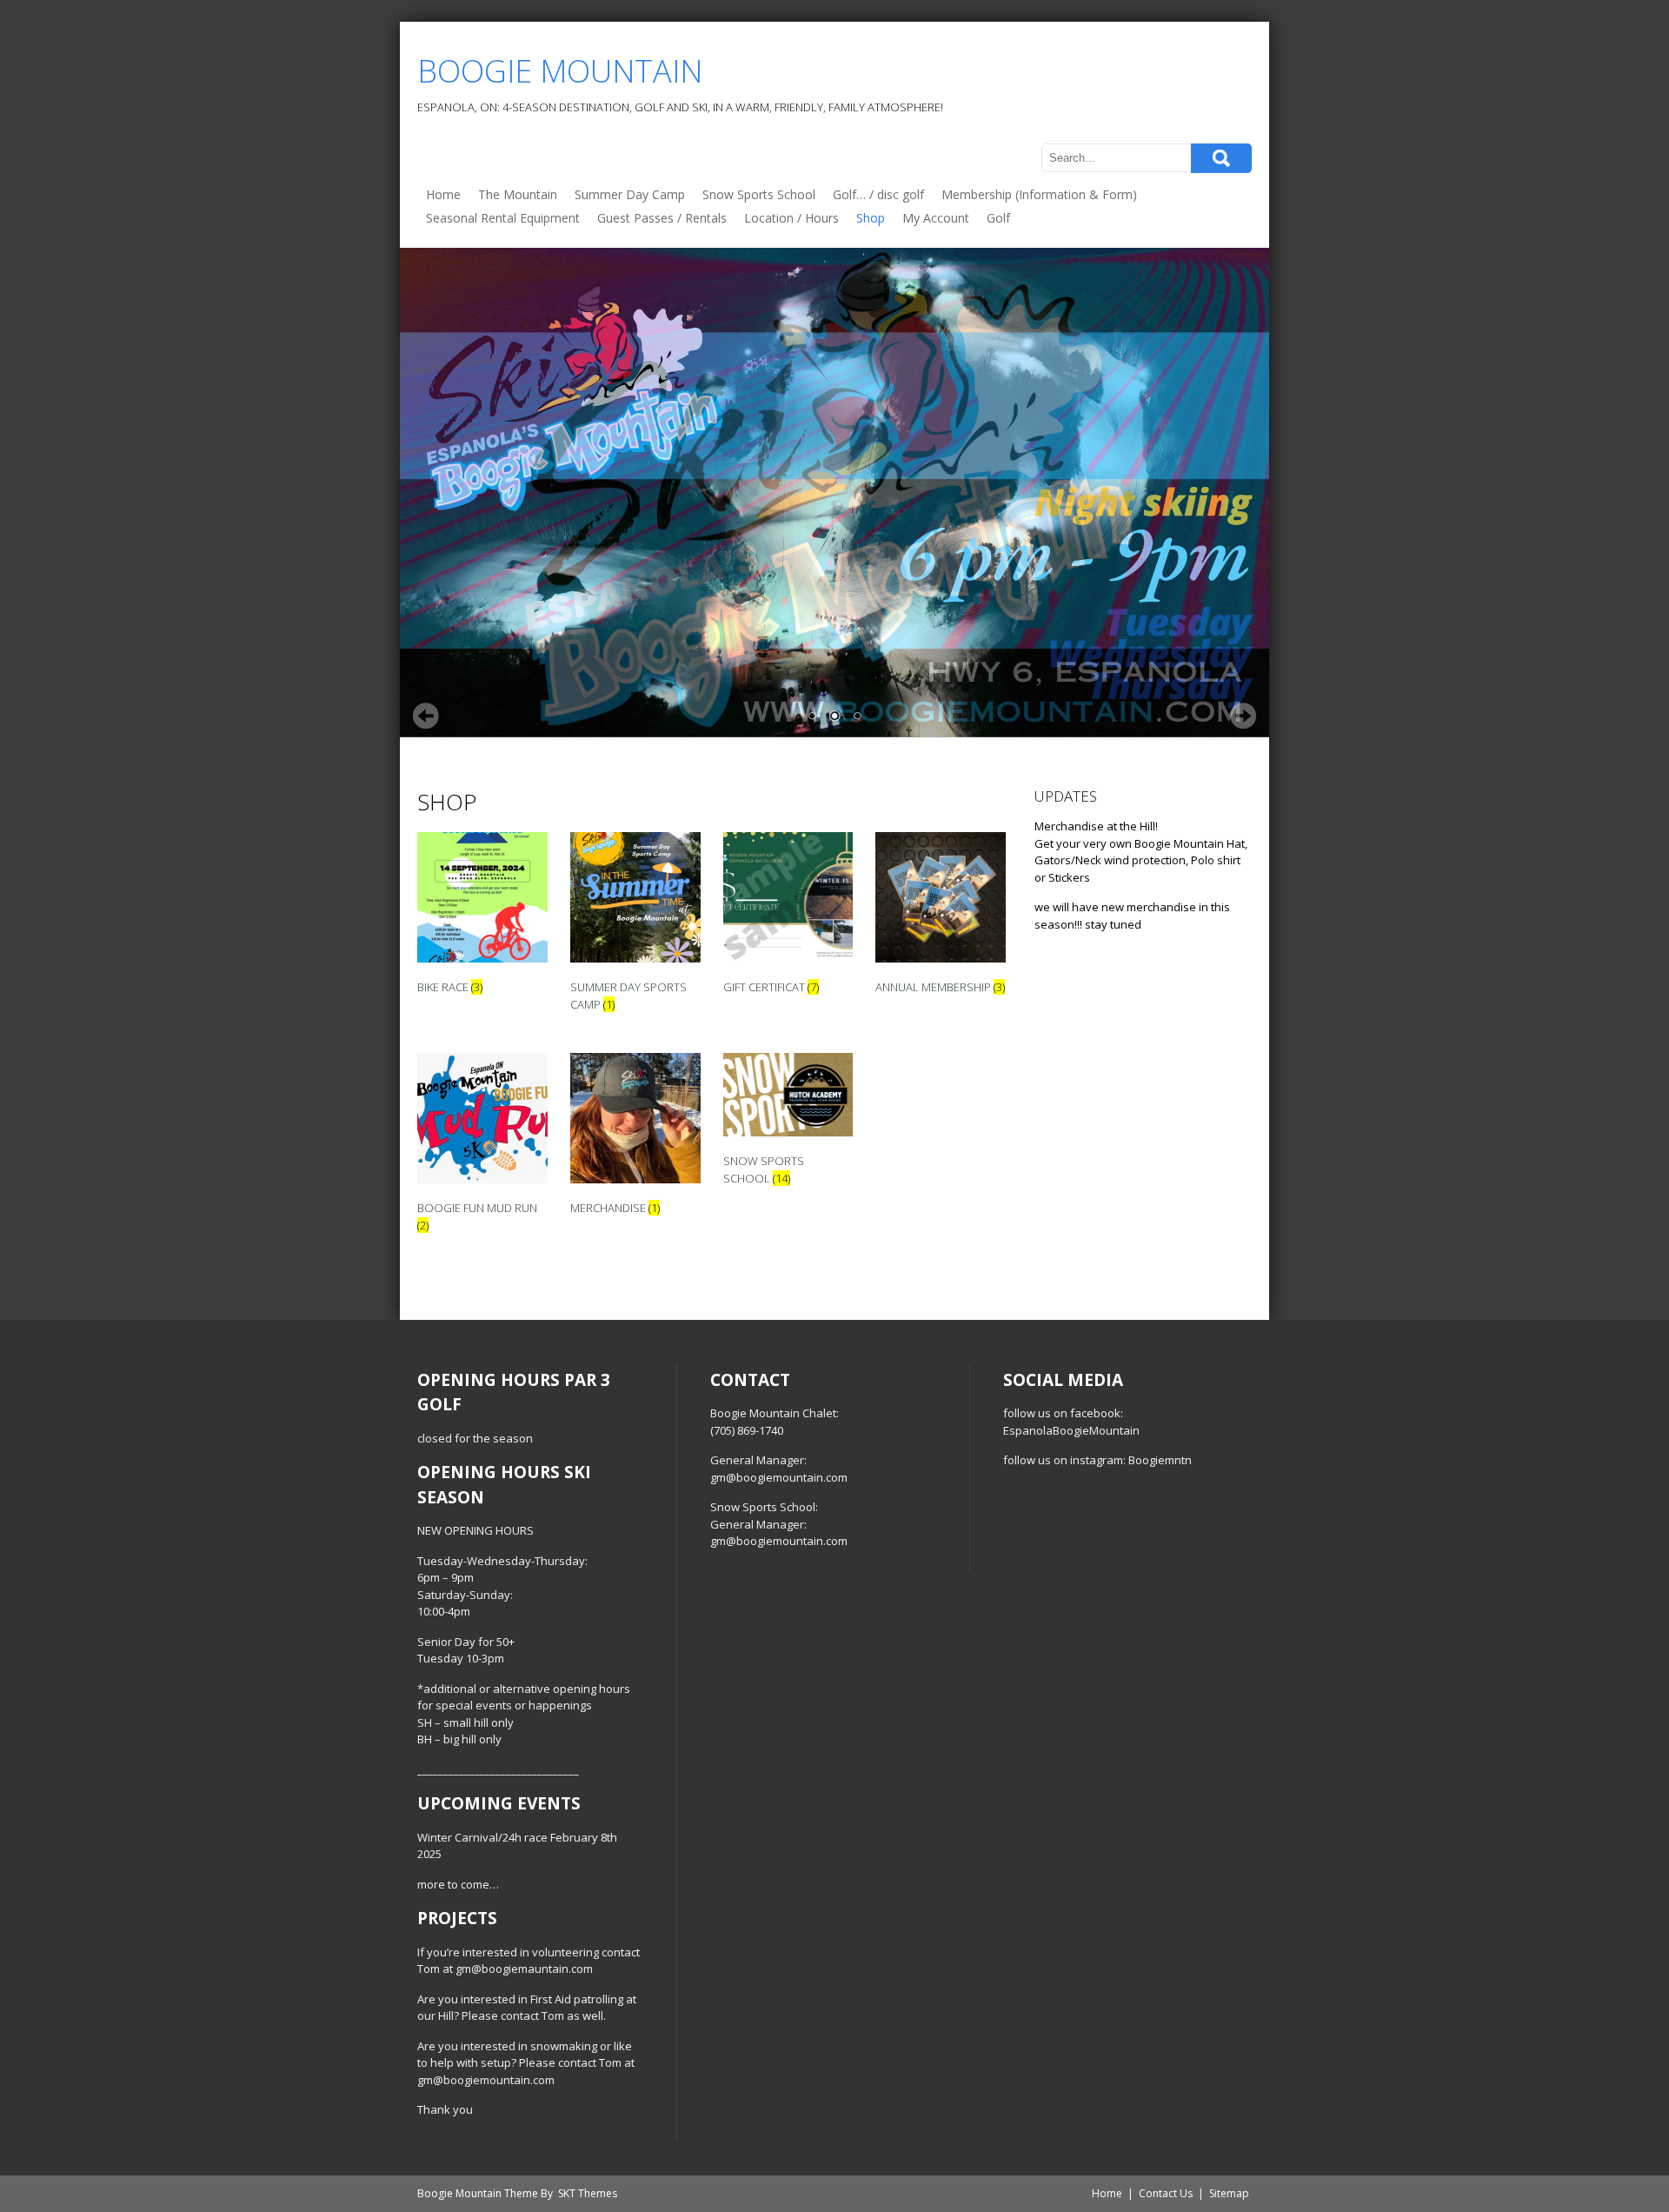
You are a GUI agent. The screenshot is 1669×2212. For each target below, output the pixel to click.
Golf (998, 218)
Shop (871, 218)
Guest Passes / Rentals (662, 218)
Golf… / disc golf (878, 194)
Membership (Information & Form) (1039, 194)
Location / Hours (791, 218)
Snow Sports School (759, 194)
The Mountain (518, 194)
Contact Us (1166, 2193)
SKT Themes (588, 2193)
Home (443, 194)
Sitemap (1229, 2193)
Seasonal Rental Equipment (503, 218)
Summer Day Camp (630, 194)
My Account (936, 218)
